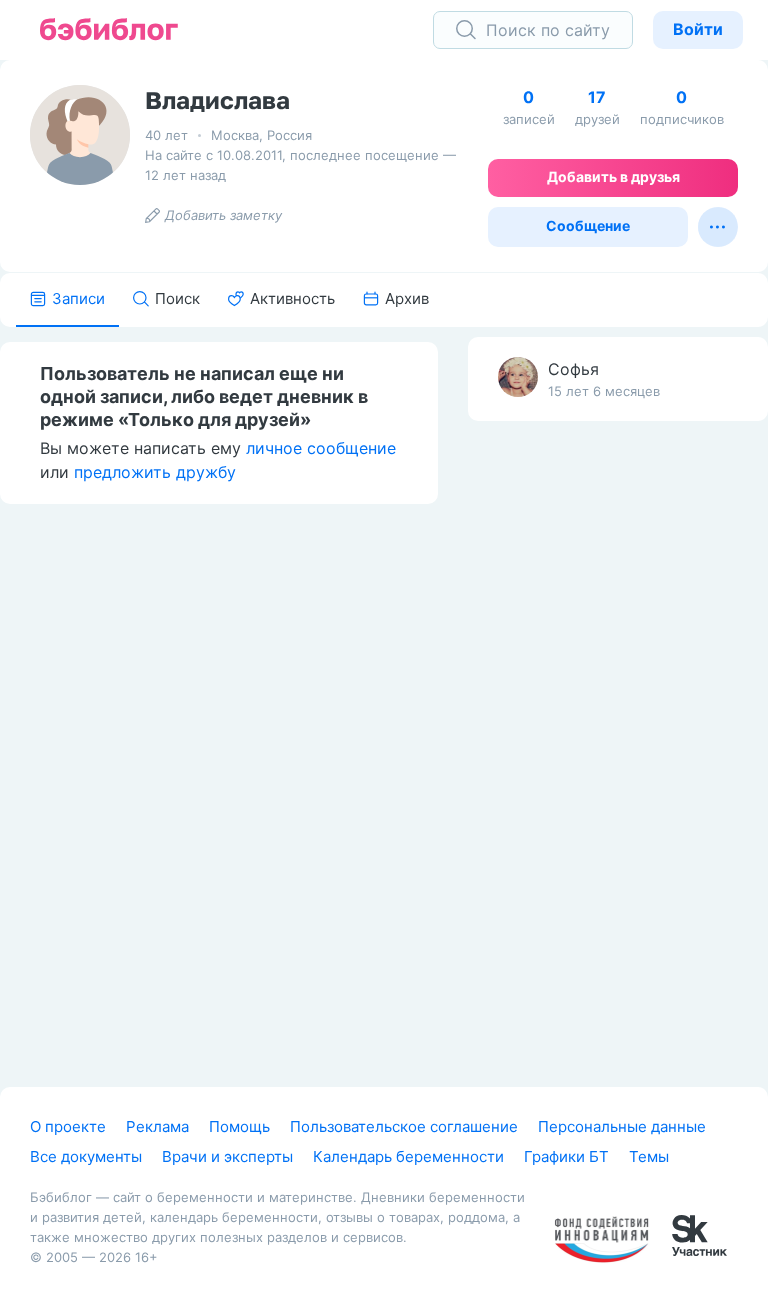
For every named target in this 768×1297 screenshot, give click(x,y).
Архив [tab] (407, 298)
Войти (698, 29)
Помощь (239, 1126)
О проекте (68, 1126)
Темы (649, 1156)
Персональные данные (622, 1126)
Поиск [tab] (177, 298)
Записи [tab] (78, 298)
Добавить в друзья (613, 176)
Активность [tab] (292, 298)
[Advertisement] (618, 751)
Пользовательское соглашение (404, 1126)
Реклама (157, 1126)
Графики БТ (566, 1156)
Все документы (86, 1156)
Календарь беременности (408, 1156)
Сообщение (588, 225)
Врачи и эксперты (227, 1156)
